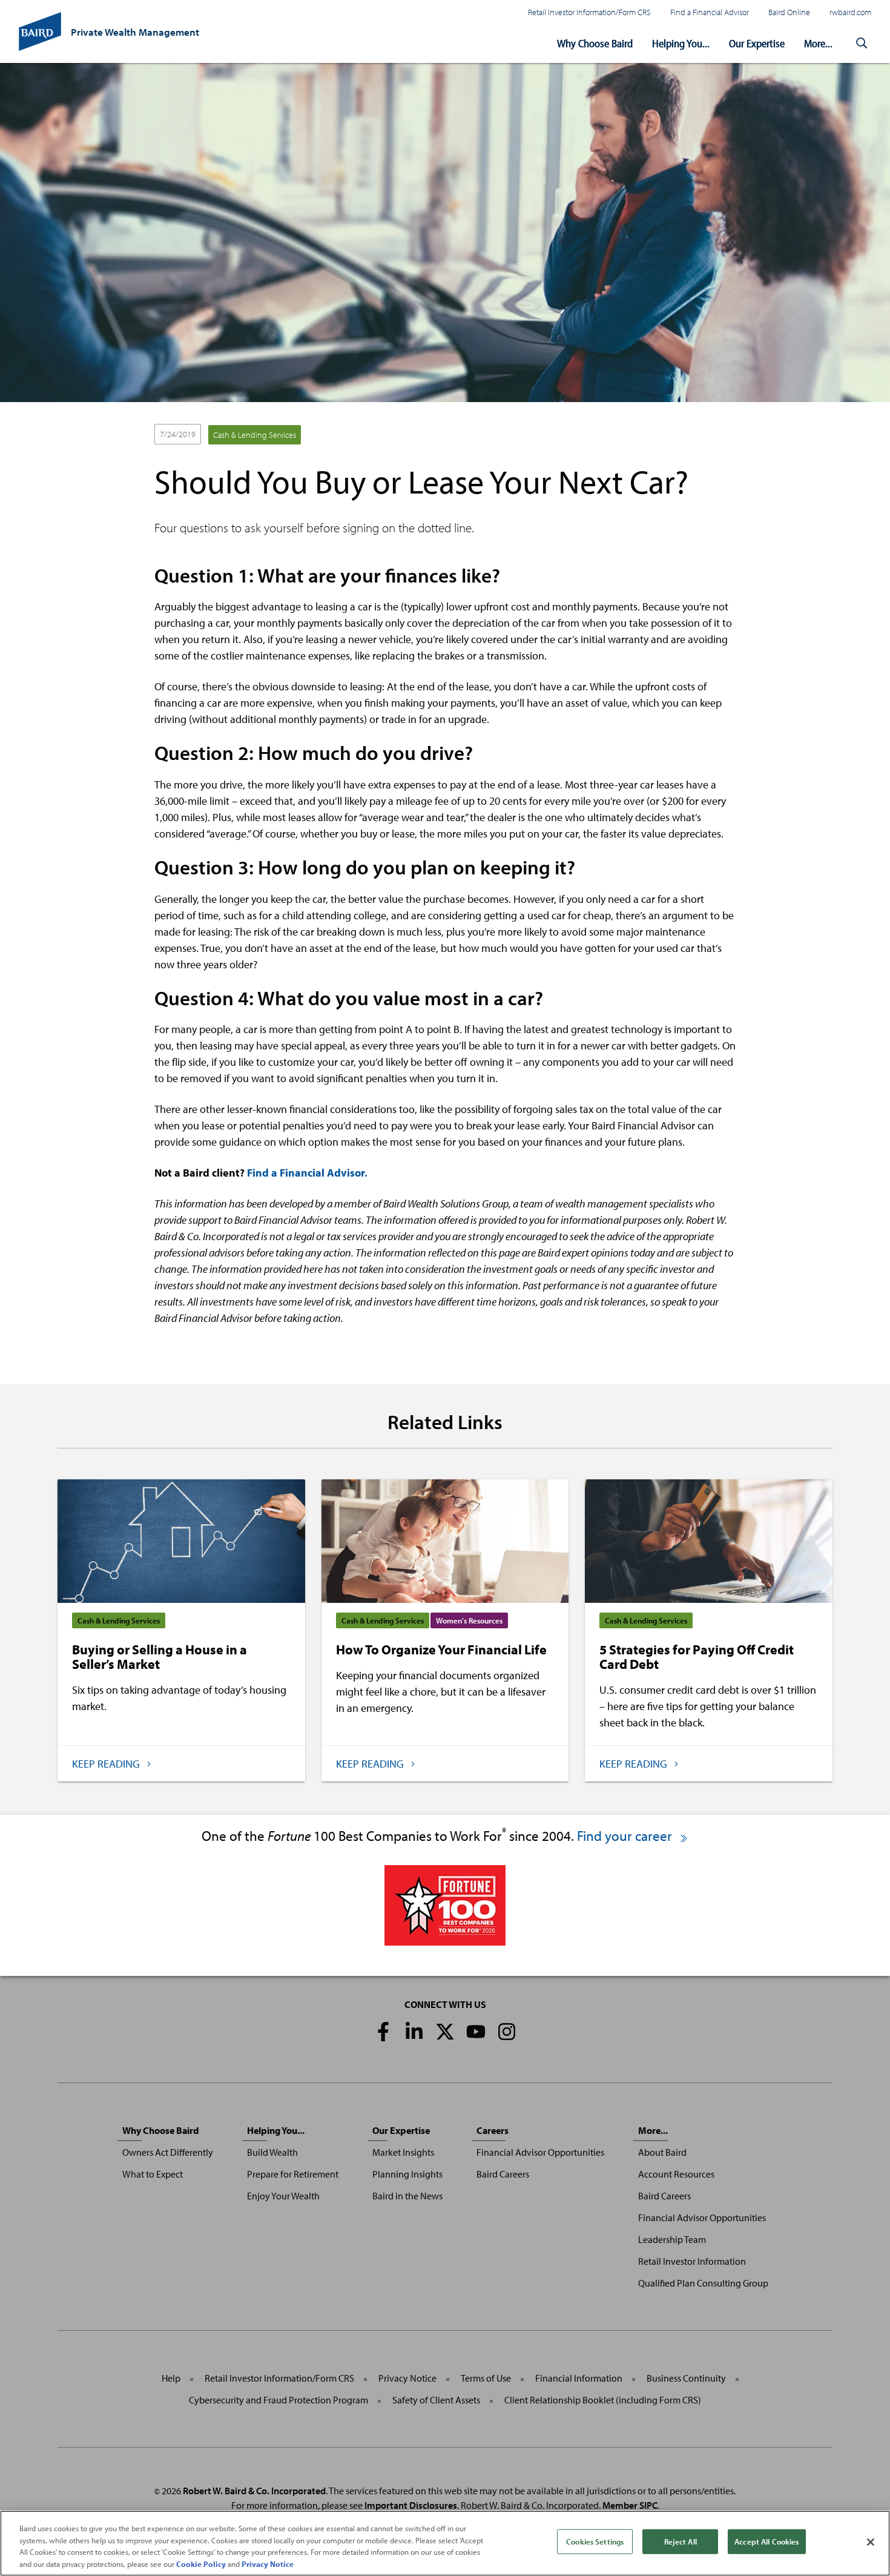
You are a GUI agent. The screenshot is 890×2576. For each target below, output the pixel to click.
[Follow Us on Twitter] (445, 2032)
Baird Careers (503, 2174)
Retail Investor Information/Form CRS (589, 12)
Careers (493, 2130)
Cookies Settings (595, 2541)
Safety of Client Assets (436, 2400)
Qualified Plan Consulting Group (703, 2283)
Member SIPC (630, 2505)
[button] (862, 44)
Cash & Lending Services (255, 435)
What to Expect (153, 2174)
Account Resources (676, 2174)
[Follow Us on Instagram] (507, 2032)
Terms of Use (486, 2378)
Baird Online (789, 12)
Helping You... (681, 43)
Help (171, 2378)
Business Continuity (686, 2378)
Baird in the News (407, 2196)
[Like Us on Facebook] (383, 2032)
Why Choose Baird (595, 43)
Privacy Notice (407, 2378)
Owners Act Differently (168, 2152)
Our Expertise (757, 43)
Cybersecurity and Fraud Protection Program (279, 2400)
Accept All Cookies (766, 2541)
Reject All (681, 2541)
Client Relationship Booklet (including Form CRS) (603, 2400)
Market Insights (403, 2152)
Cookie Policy (201, 2563)
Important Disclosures (411, 2505)
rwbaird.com (850, 12)
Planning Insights (407, 2174)
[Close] (871, 2542)
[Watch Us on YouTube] (476, 2032)
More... (818, 43)
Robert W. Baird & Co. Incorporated (254, 2491)
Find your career (626, 1836)
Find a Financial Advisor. (307, 1173)
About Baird (662, 2152)
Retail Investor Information (692, 2261)
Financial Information (579, 2378)
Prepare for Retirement (293, 2174)
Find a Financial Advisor (710, 12)
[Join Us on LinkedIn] (414, 2032)
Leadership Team (672, 2239)
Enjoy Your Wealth (283, 2196)
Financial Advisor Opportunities (540, 2152)
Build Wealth (272, 2152)
